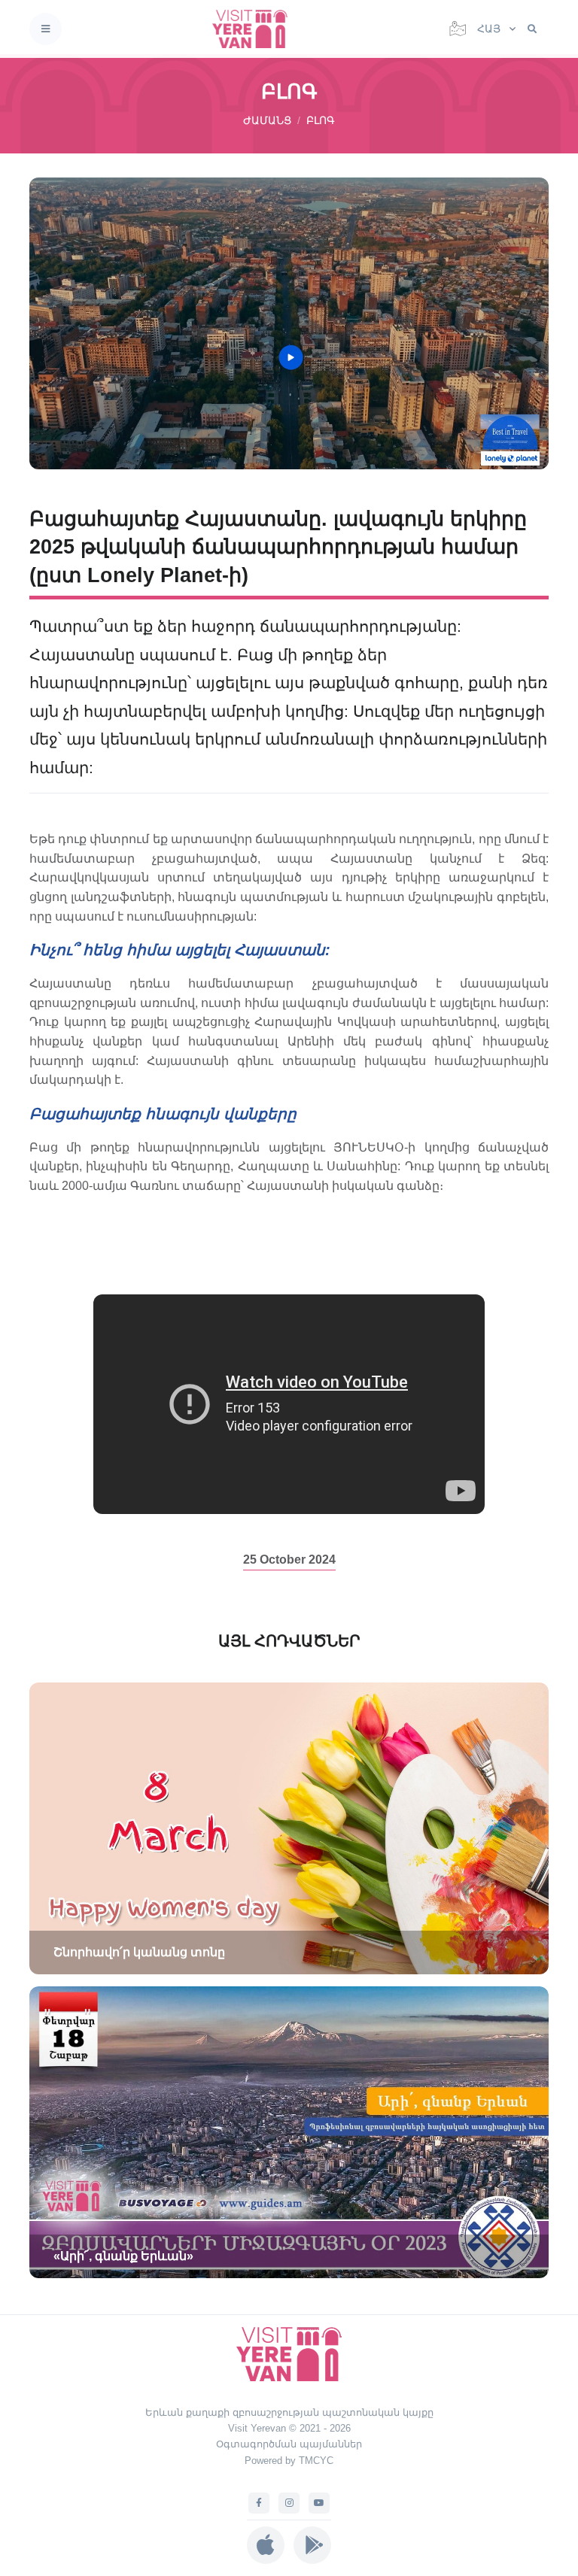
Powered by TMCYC (289, 2461)
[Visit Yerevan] (254, 29)
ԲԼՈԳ (321, 120)
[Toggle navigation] (46, 29)
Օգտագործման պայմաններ (289, 2444)
